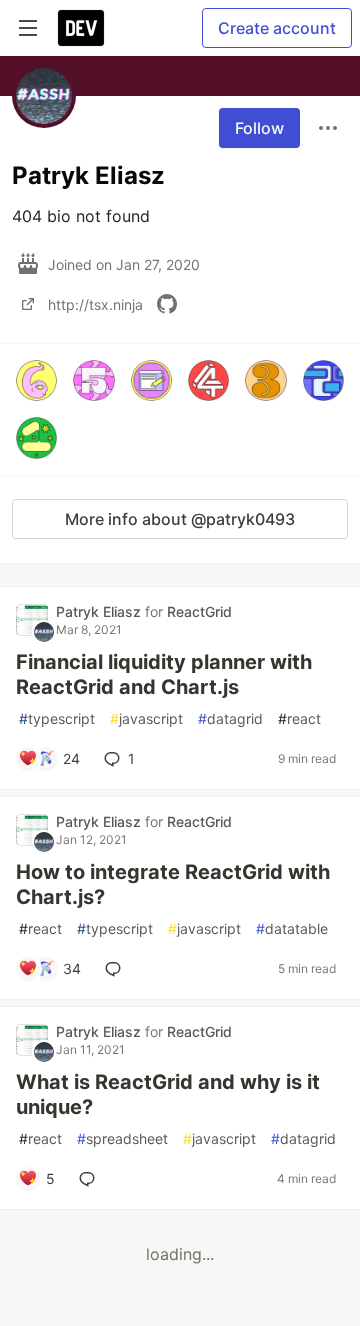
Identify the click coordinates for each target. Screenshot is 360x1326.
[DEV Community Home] (81, 28)
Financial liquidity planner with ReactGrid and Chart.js (164, 674)
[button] (36, 380)
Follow (259, 128)
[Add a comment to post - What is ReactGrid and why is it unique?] (91, 1179)
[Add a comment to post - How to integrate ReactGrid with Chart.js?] (117, 969)
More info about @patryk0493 (180, 519)
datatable (292, 928)
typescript (57, 718)
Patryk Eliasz (100, 611)
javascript (146, 718)
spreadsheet (122, 1138)
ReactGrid (199, 611)
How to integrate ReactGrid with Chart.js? (173, 884)
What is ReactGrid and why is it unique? (168, 1094)
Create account (277, 28)
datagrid (230, 718)
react (299, 718)
